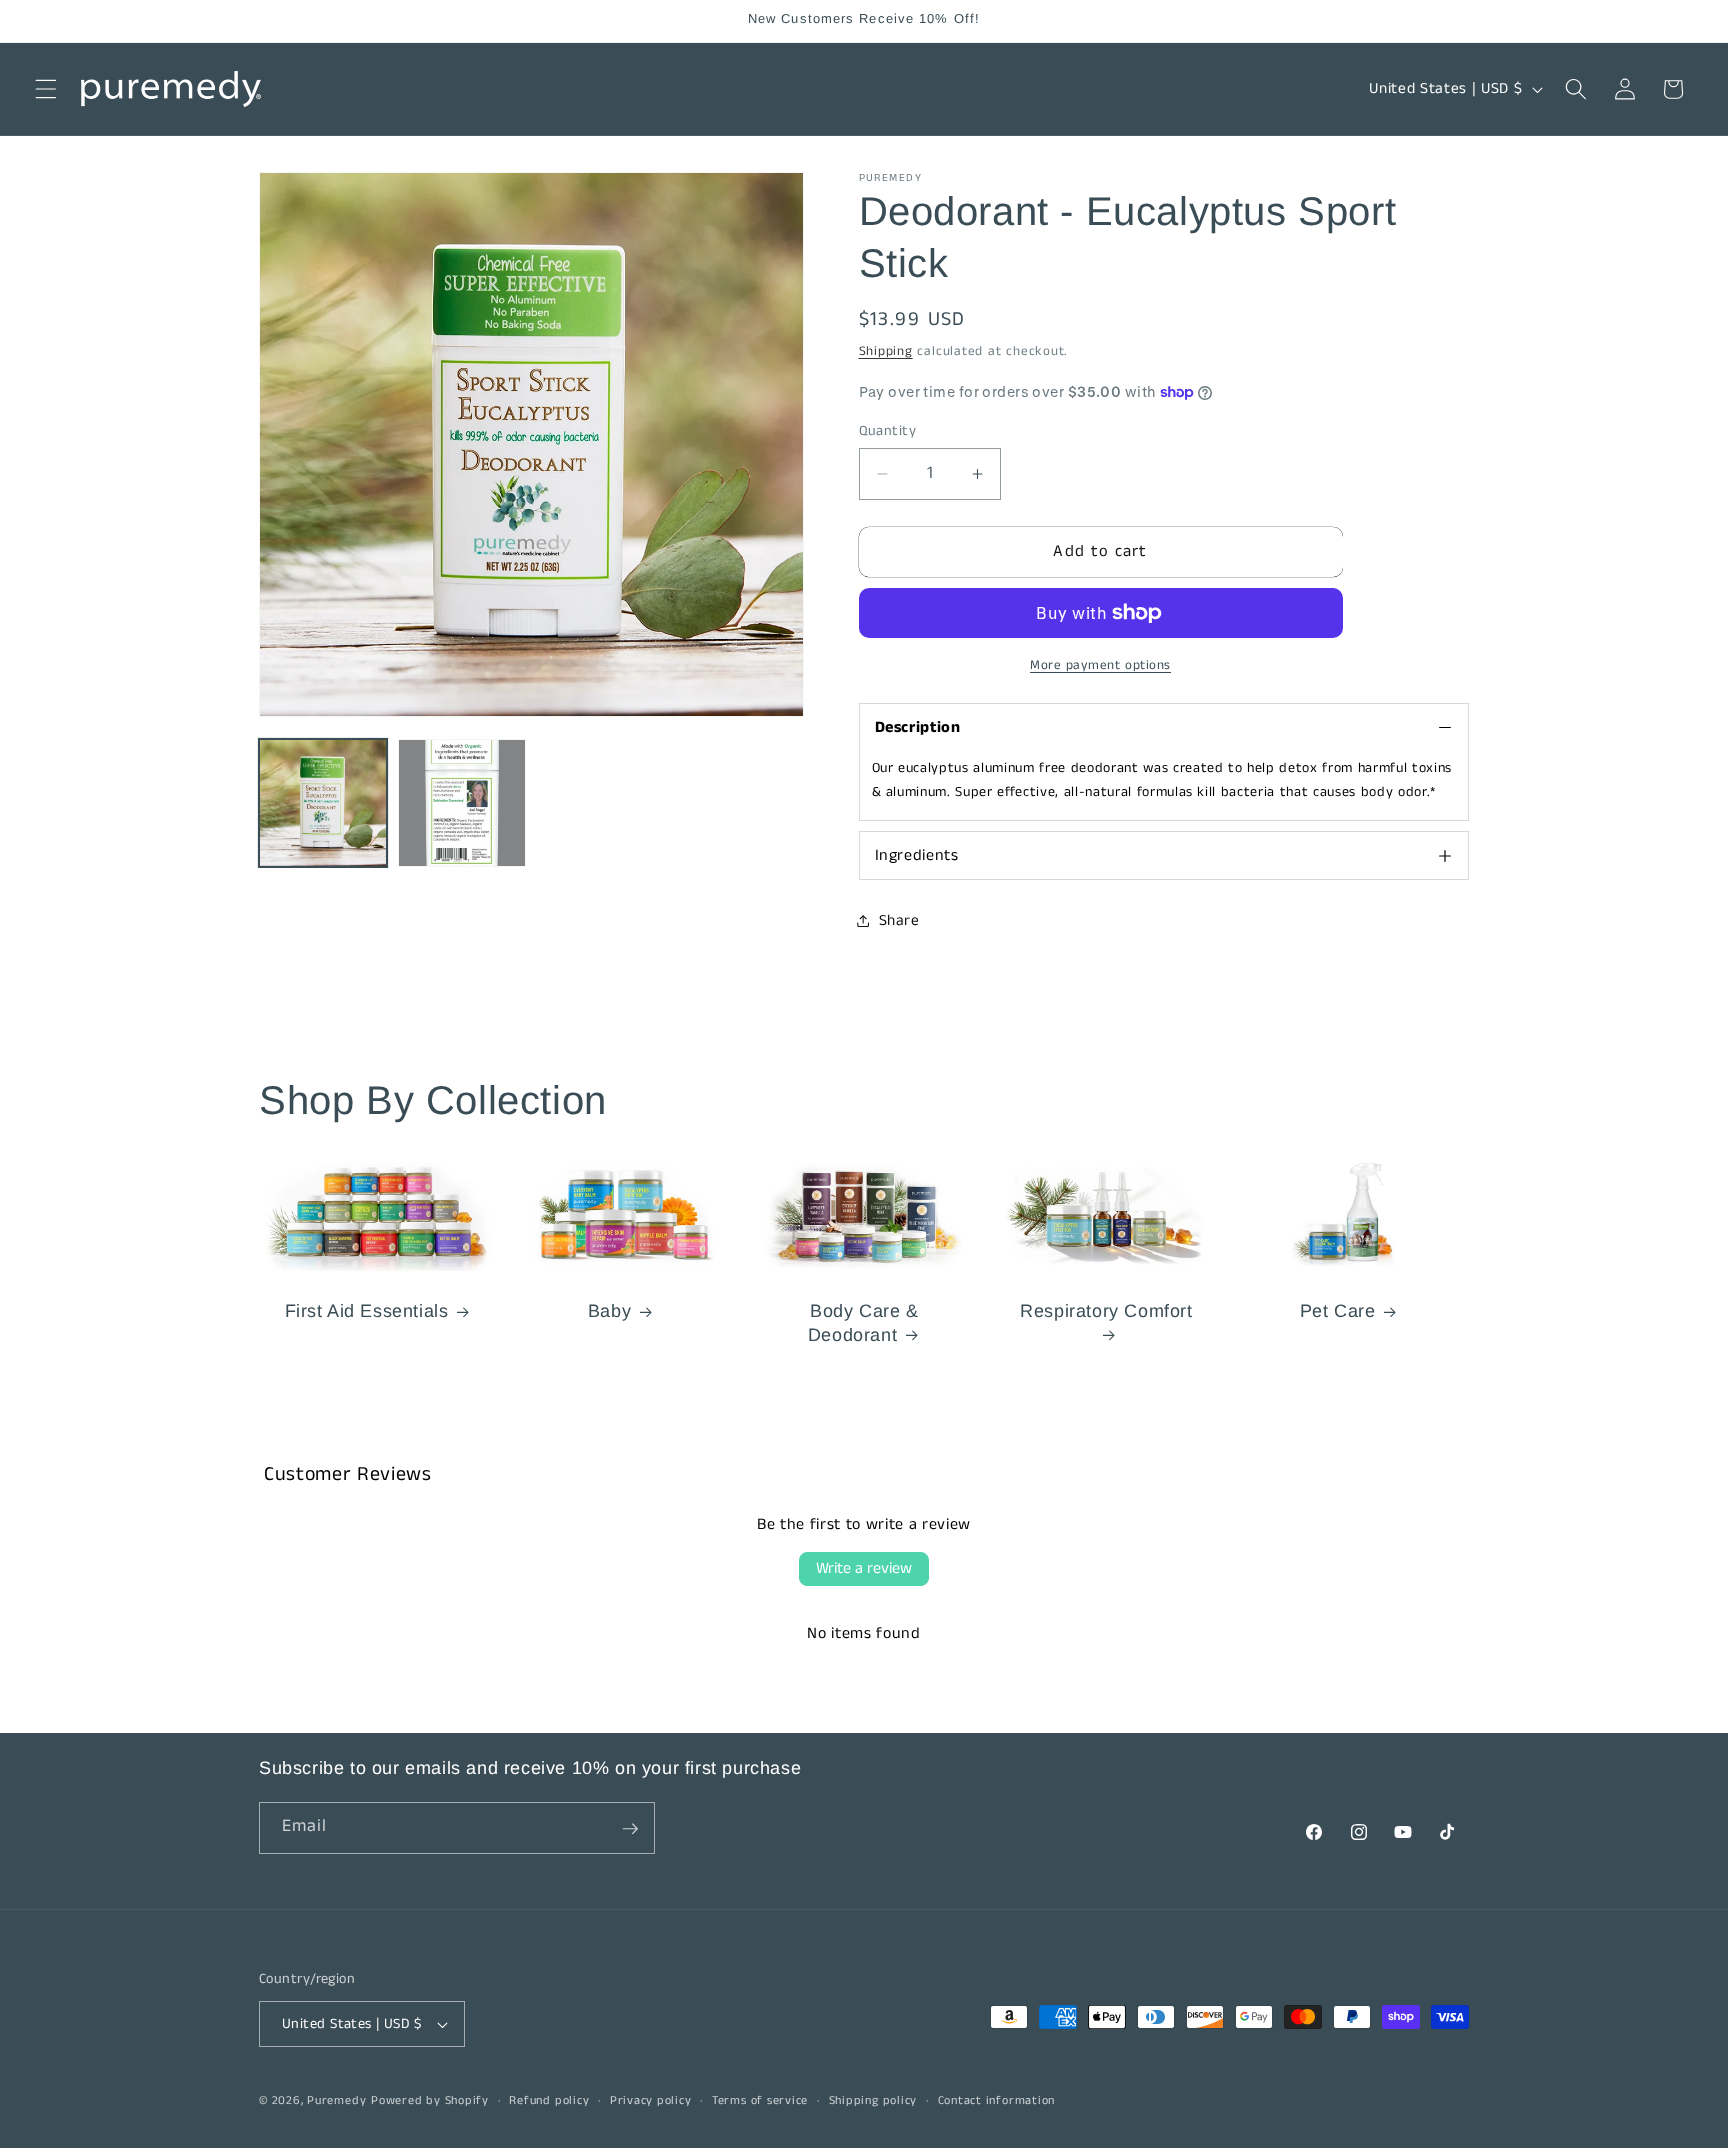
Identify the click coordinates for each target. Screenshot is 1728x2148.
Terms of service (760, 2100)
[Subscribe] (630, 1829)
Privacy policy (651, 2100)
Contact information (997, 2100)
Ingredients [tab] (917, 855)
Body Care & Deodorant (862, 1322)
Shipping (886, 351)
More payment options (1100, 665)
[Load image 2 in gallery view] (462, 803)
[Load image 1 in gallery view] (323, 803)
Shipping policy (873, 2100)
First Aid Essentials (367, 1311)
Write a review (864, 1568)
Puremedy (336, 2100)
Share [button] (899, 921)
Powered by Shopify (430, 2100)
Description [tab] (918, 727)
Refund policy (549, 2100)
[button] (46, 89)
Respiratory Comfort (1107, 1311)
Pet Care (1338, 1311)
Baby (609, 1311)
